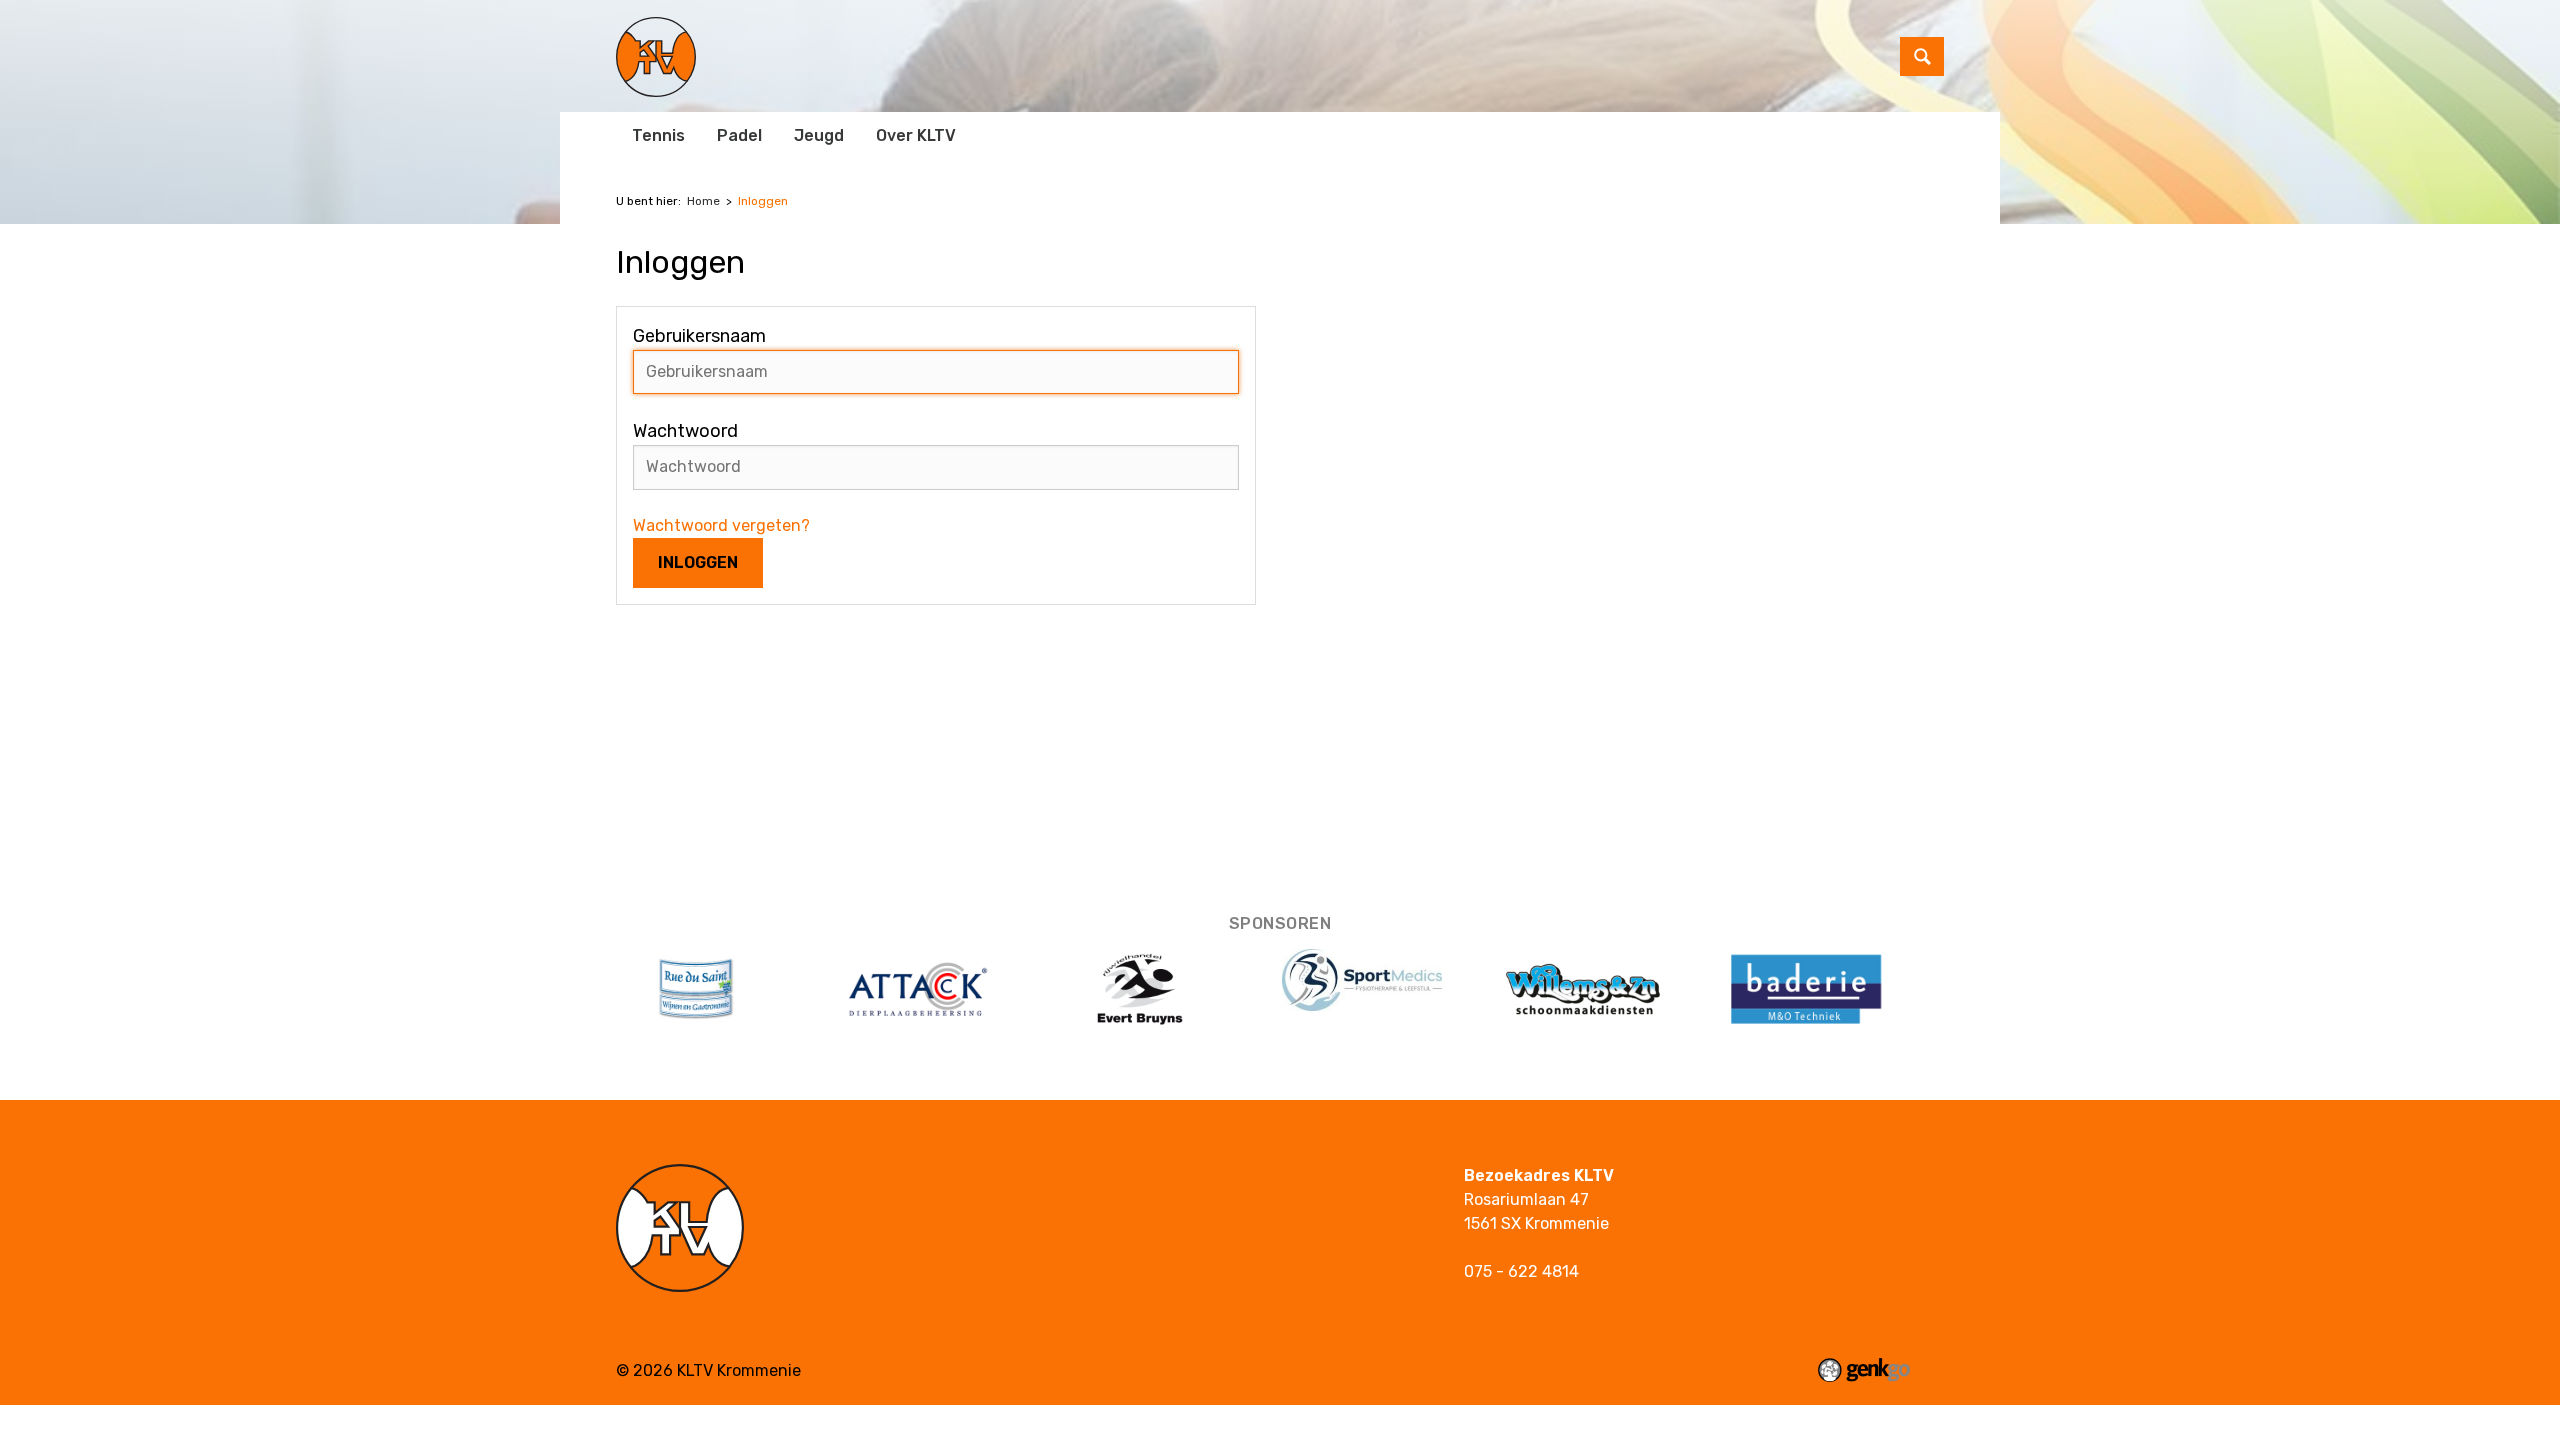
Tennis (658, 135)
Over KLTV (916, 135)
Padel (739, 135)
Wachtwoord (685, 431)
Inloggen (763, 201)
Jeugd (819, 135)
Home (703, 201)
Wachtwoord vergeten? (721, 525)
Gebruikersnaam (699, 336)
